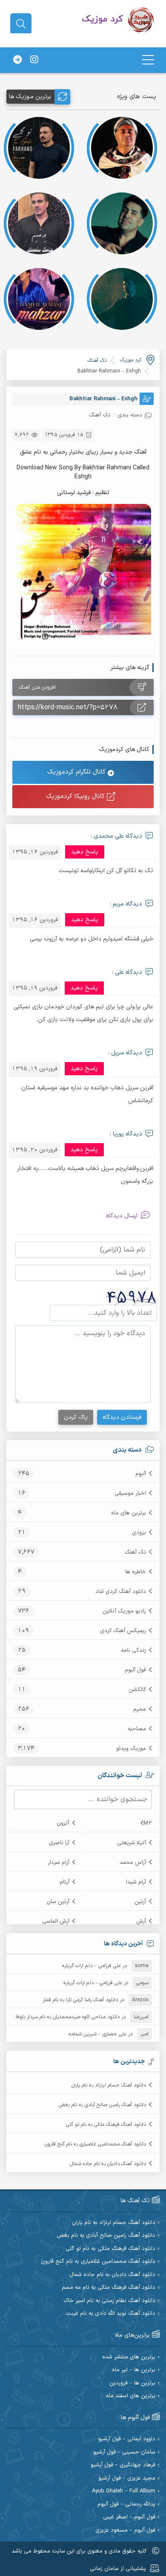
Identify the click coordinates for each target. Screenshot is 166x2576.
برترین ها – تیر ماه (134, 2370)
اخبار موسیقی (130, 1493)
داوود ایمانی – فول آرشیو (127, 2439)
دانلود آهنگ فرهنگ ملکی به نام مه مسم (109, 2288)
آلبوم (141, 1474)
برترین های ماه (129, 1513)
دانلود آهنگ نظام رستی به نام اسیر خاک (109, 2301)
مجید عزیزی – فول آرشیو (127, 2478)
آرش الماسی (56, 1921)
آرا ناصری (59, 1843)
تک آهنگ (135, 1552)
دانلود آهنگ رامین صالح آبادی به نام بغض (102, 2105)
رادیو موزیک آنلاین (124, 1611)
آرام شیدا (136, 1882)
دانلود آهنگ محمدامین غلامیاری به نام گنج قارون (95, 2144)
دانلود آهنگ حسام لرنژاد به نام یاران (109, 2085)
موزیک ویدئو (131, 1749)
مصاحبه (137, 1729)
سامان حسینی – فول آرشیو (124, 2452)
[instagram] (34, 60)
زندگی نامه (133, 1650)
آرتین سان (58, 1902)
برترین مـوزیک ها (30, 97)
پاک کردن (76, 1417)
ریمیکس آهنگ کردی (123, 1631)
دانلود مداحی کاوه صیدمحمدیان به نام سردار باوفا (68, 2017)
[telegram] (17, 60)
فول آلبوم (135, 1670)
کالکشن (137, 1690)
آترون (63, 1823)
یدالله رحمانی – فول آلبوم (126, 2505)
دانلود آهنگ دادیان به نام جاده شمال (108, 2164)
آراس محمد (133, 1863)
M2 (148, 1823)
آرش (141, 1921)
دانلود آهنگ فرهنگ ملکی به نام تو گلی (106, 2125)
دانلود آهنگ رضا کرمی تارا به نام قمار (80, 2000)
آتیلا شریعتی (132, 1843)
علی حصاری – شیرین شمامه (97, 2034)
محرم (140, 1709)
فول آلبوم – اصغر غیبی (129, 2517)
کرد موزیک (131, 360)
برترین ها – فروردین (132, 2383)
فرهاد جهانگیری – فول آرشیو (123, 2465)
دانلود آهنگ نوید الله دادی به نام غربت (111, 2314)
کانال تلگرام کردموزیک (77, 772)
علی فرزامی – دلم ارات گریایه (92, 1966)
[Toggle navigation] (148, 60)
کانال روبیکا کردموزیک (76, 796)
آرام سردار (59, 1863)
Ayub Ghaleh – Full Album (124, 2491)
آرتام (64, 1882)
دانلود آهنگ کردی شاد (121, 1592)
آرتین (140, 1902)
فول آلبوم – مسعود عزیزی (125, 2531)
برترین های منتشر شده (129, 2357)
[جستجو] (21, 24)
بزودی (139, 1533)
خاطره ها (136, 1572)
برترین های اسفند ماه (131, 2396)
